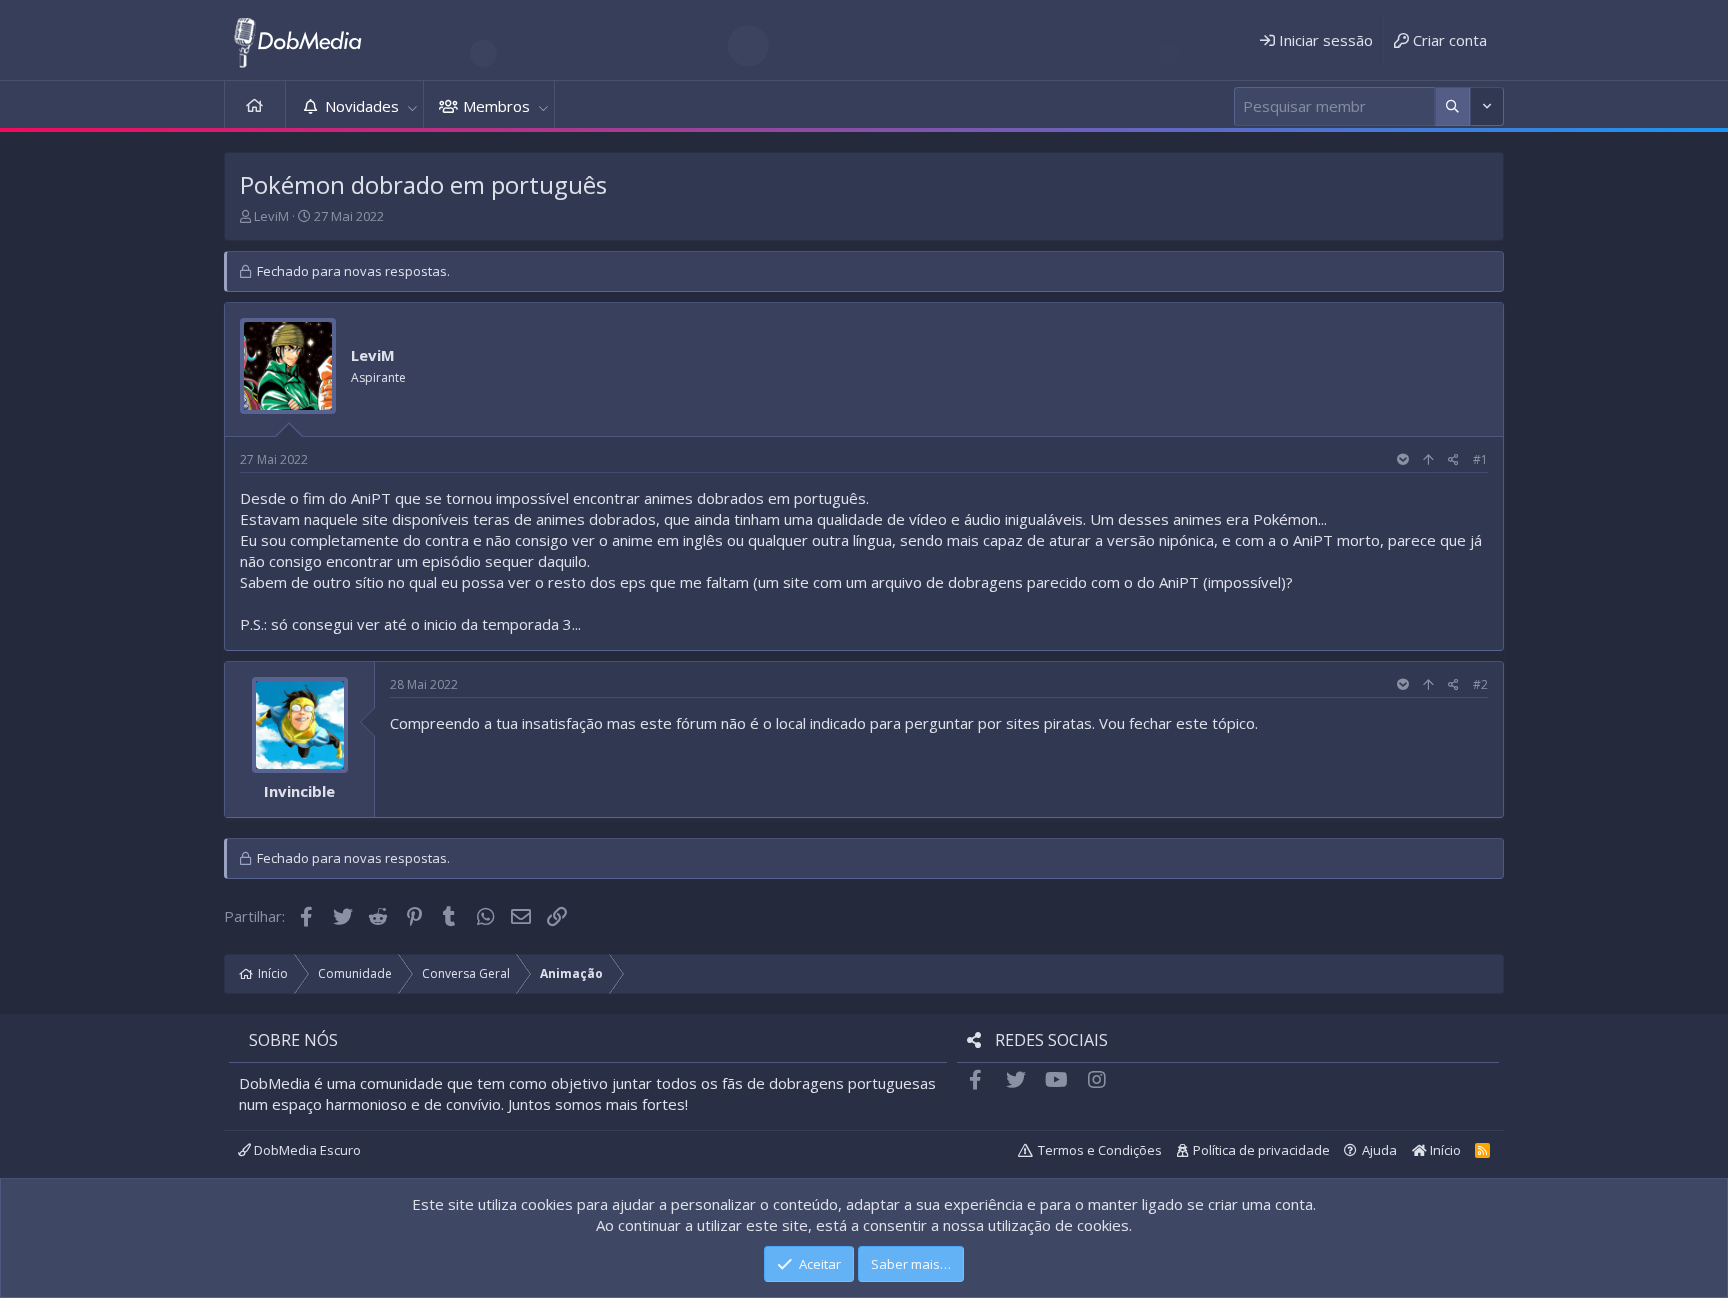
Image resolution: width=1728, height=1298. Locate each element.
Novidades (362, 106)
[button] (412, 106)
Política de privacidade (1261, 1150)
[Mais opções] (1452, 106)
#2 (1480, 684)
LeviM (271, 216)
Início (255, 106)
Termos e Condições (1100, 1150)
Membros (496, 106)
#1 (1480, 459)
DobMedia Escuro (306, 1150)
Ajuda (1379, 1150)
